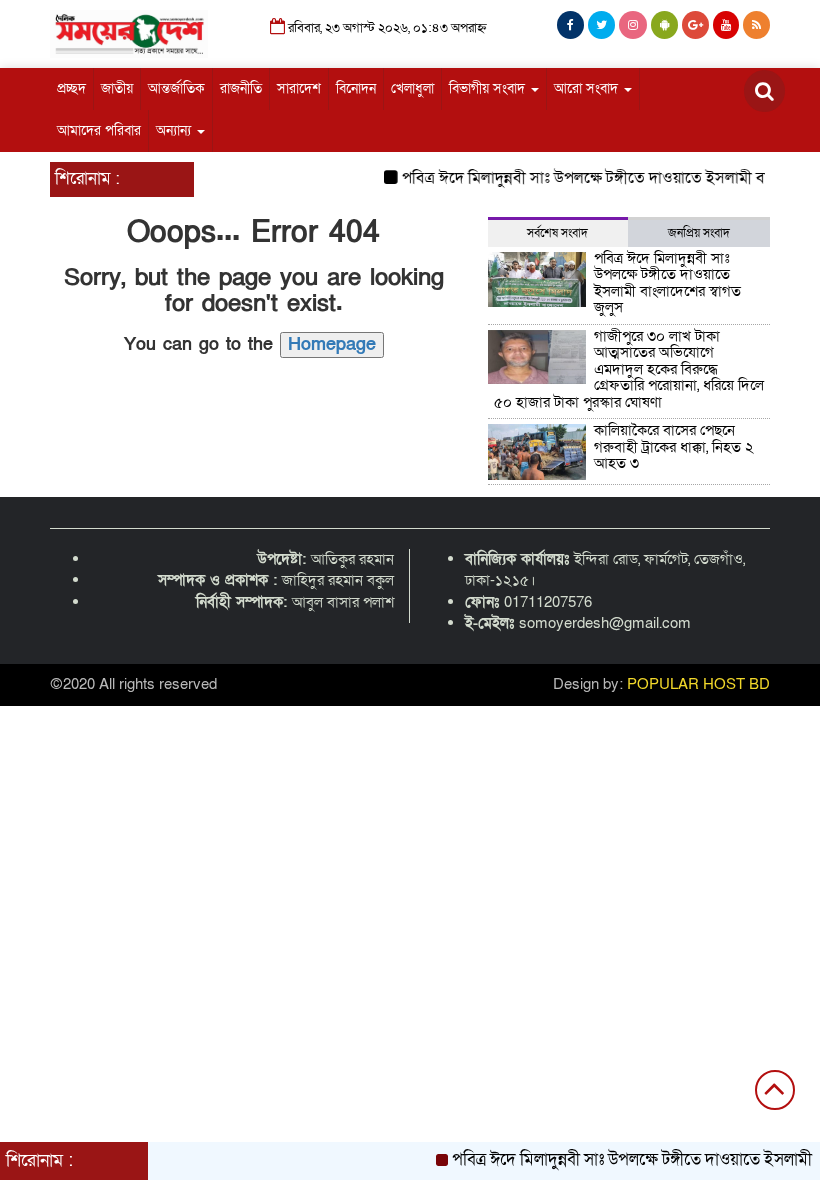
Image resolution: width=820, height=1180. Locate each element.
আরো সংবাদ (588, 88)
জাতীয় (117, 88)
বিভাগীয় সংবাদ (489, 88)
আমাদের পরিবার (99, 130)
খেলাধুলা (412, 88)
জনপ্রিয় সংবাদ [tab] (699, 233)
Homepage (332, 344)
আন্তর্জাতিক (176, 88)
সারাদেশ (299, 88)
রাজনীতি (241, 88)
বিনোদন (356, 88)
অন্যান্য (175, 130)
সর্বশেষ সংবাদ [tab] (557, 233)
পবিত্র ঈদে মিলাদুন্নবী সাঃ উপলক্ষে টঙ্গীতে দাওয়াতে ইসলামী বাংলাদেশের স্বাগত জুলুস (667, 283)
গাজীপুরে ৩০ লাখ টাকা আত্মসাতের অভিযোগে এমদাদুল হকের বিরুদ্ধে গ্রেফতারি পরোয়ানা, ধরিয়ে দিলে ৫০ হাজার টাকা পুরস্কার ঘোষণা (629, 369)
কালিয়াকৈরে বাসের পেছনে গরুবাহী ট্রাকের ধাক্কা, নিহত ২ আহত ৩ (674, 446)
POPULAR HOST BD (698, 684)
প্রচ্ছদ (71, 88)
